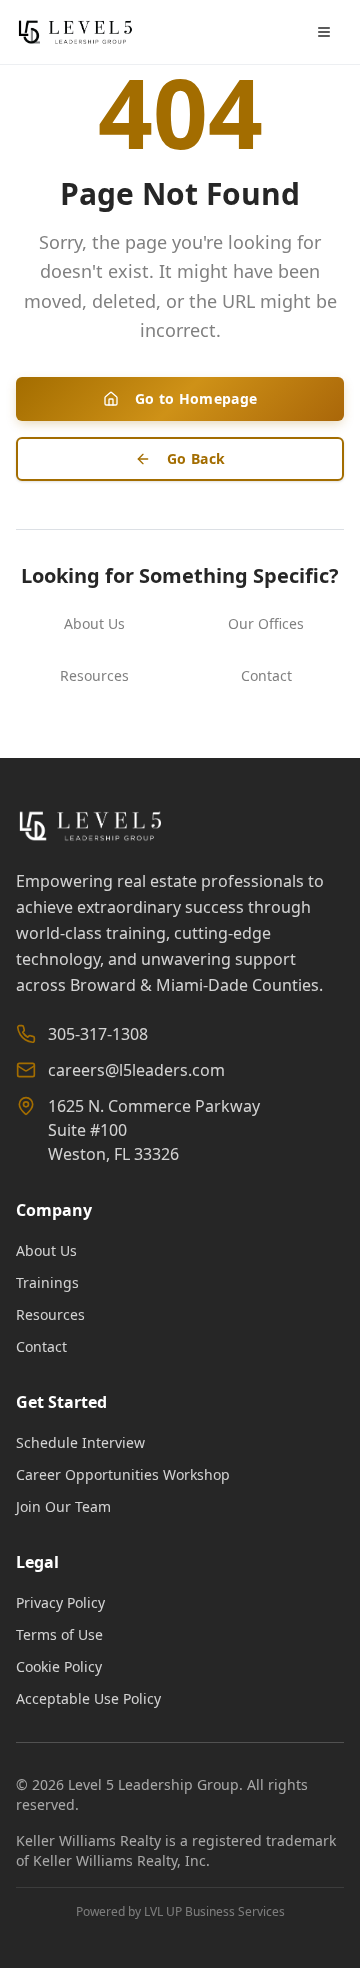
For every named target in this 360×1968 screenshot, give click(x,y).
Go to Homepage (196, 398)
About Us (94, 623)
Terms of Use (59, 1634)
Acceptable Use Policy (88, 1698)
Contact (266, 675)
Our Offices (266, 623)
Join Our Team (63, 1506)
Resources (94, 675)
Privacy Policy (60, 1602)
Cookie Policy (59, 1666)
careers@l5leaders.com (136, 1070)
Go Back (196, 458)
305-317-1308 (98, 1034)
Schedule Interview (80, 1442)
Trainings (47, 1282)
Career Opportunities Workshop (123, 1474)
